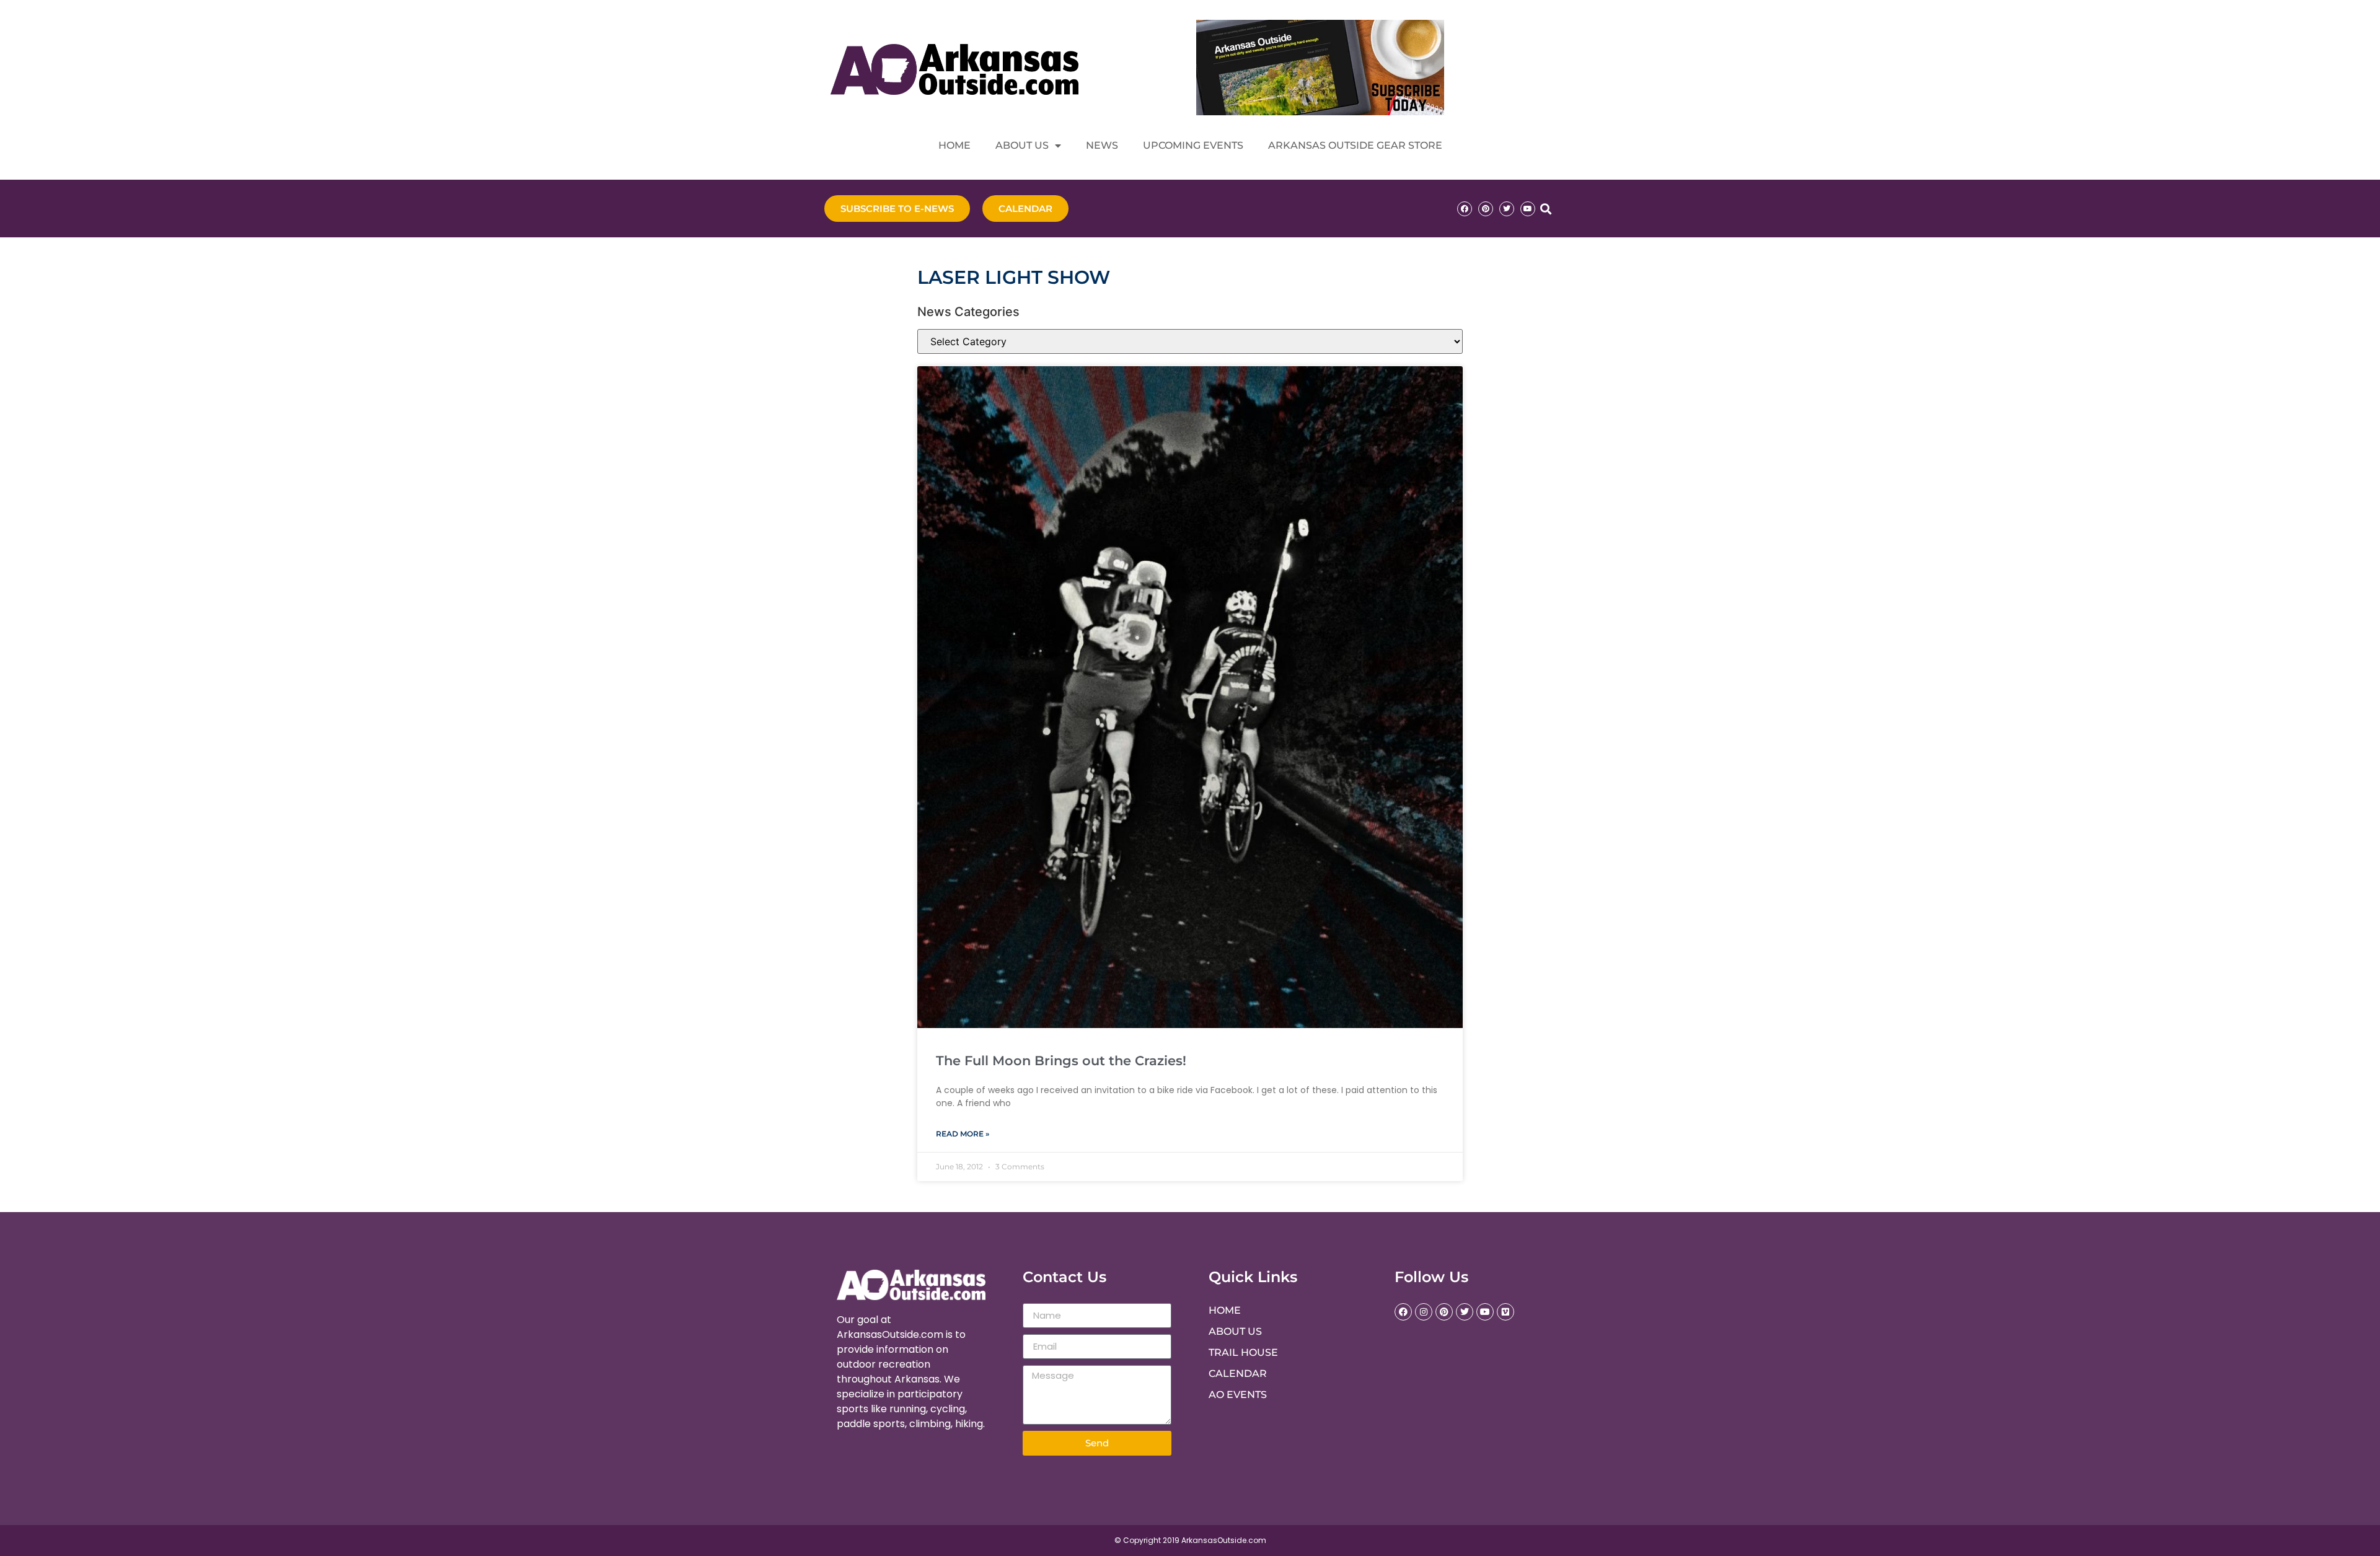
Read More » (963, 1134)
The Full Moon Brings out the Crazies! (1061, 1061)
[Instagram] (1424, 1312)
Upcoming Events (1193, 145)
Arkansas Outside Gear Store (1355, 145)
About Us (1022, 145)
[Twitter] (1507, 209)
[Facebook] (1465, 209)
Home (954, 145)
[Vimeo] (1505, 1312)
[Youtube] (1528, 209)
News (1102, 145)
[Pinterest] (1486, 209)
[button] (1545, 209)
